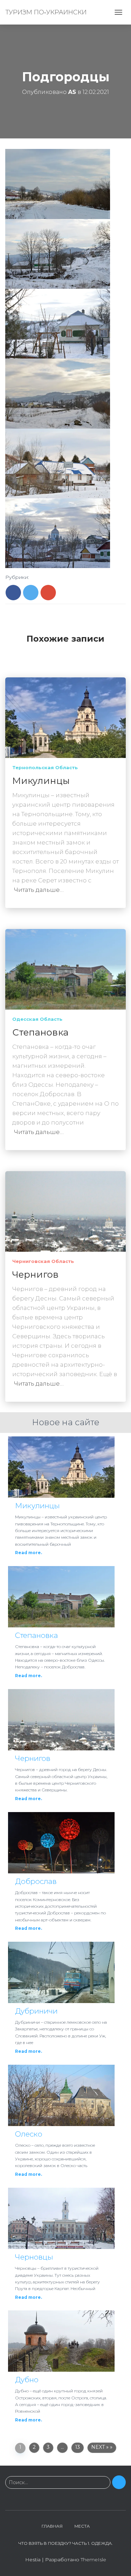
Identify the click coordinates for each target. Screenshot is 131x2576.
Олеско (29, 2134)
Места (82, 2526)
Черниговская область (43, 1261)
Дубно (27, 2380)
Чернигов (35, 1275)
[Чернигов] (65, 1211)
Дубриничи (36, 2011)
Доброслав (36, 1881)
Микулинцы (41, 781)
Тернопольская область (45, 767)
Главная (52, 2526)
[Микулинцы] (65, 717)
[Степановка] (65, 969)
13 (78, 2447)
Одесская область (37, 1019)
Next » (100, 2447)
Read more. (28, 1553)
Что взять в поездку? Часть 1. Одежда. (66, 2543)
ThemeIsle (93, 2560)
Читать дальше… (39, 890)
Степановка (40, 1032)
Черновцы (34, 2257)
